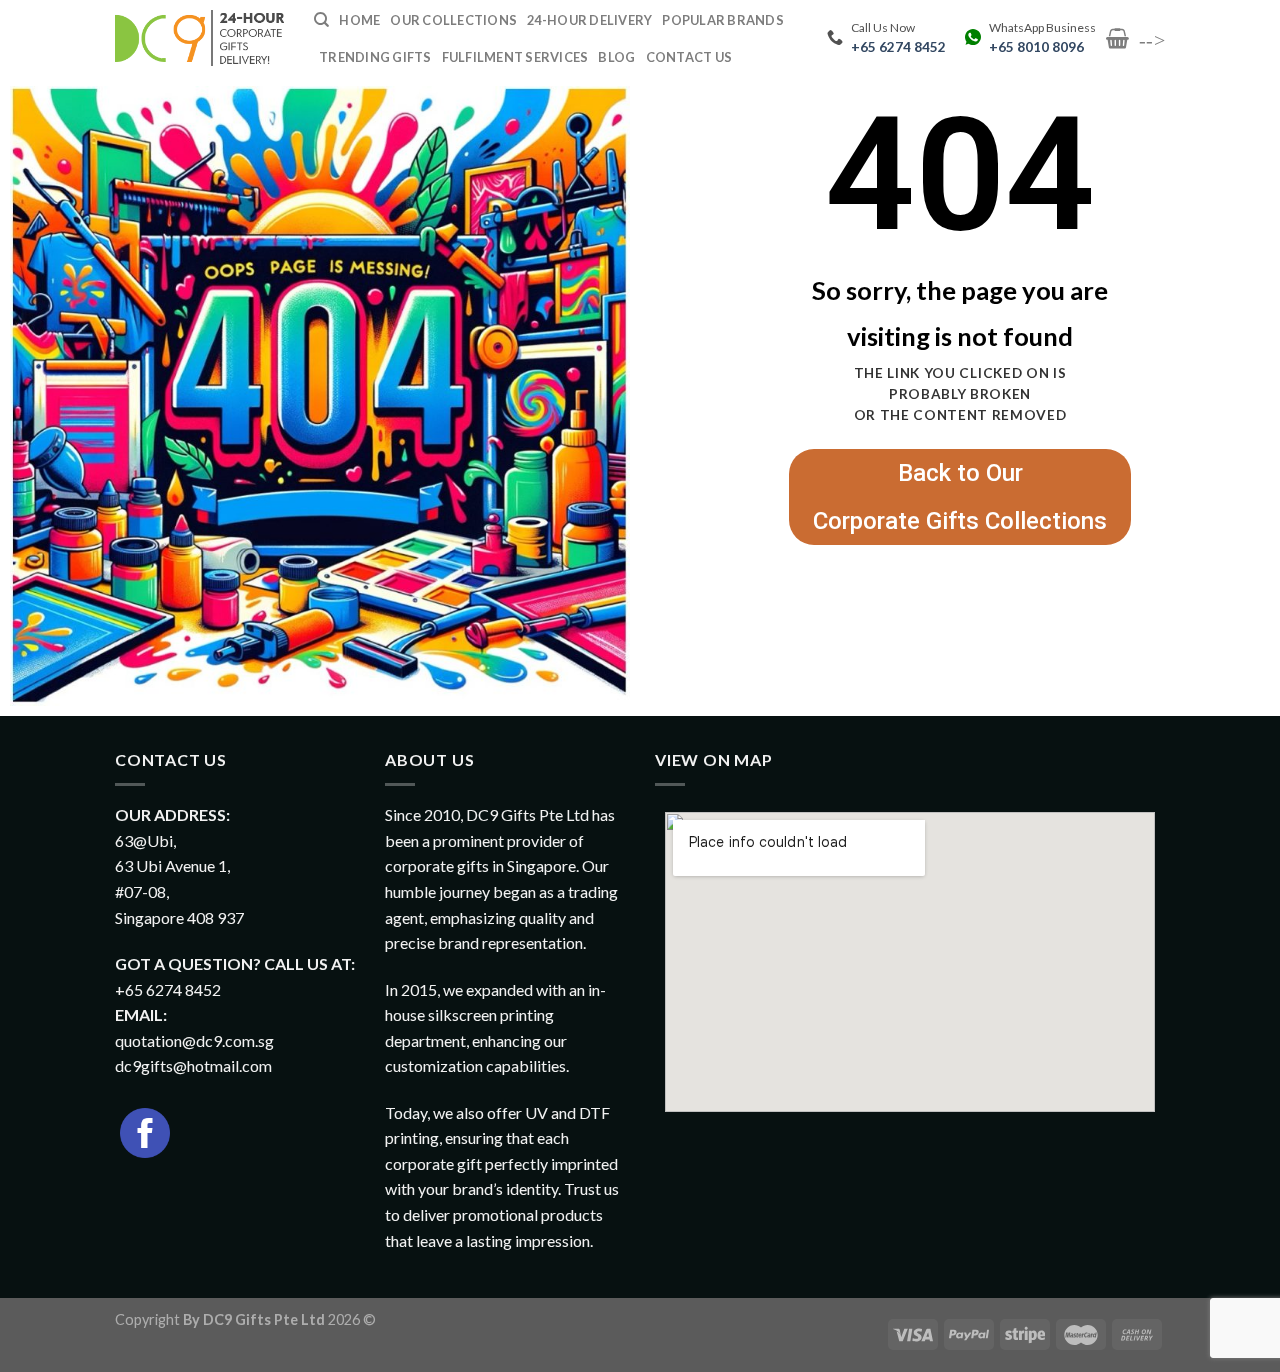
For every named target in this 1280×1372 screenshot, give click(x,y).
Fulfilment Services (515, 57)
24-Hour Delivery (589, 20)
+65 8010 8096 (1036, 47)
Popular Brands (723, 20)
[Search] (321, 20)
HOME (359, 20)
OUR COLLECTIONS (453, 20)
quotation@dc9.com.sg (194, 1040)
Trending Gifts (375, 57)
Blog (616, 57)
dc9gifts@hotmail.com (193, 1065)
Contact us (689, 57)
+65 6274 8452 (898, 47)
